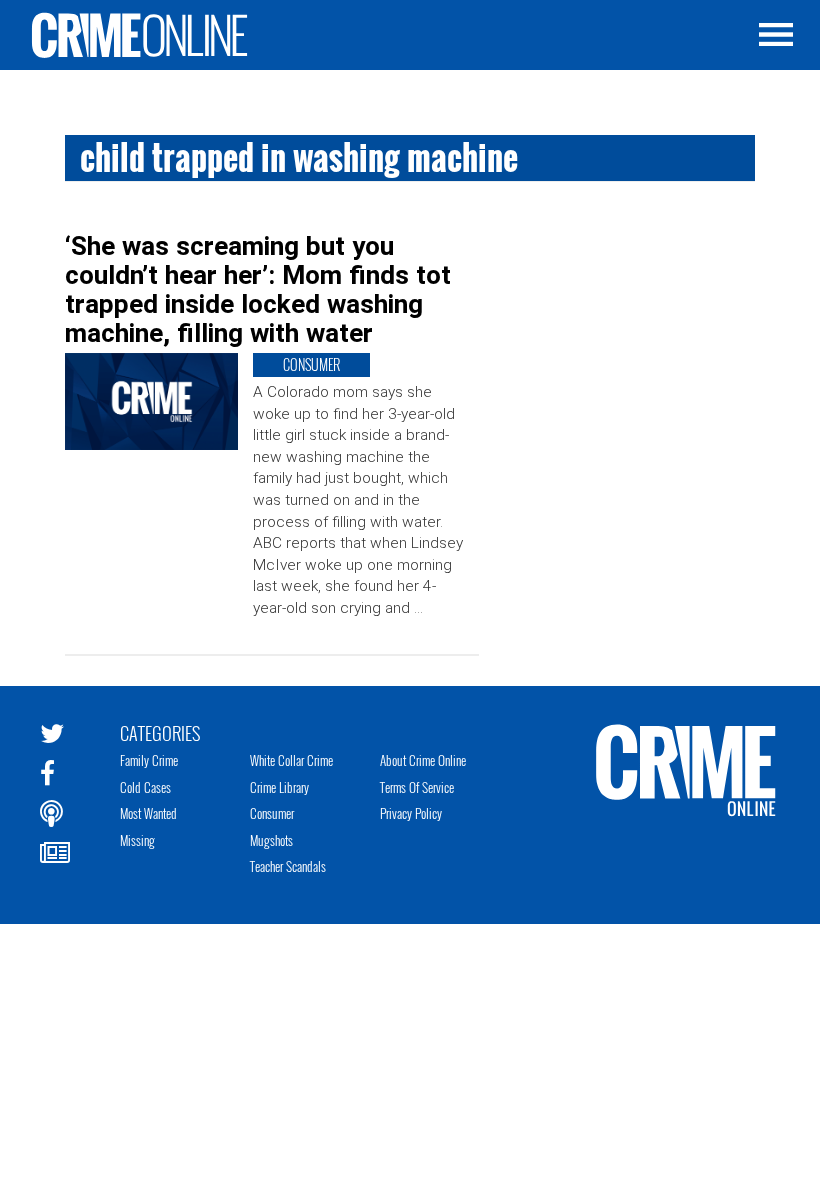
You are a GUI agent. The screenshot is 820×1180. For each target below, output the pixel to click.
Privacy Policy (411, 813)
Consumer (272, 813)
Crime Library (279, 787)
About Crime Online (423, 760)
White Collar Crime (291, 760)
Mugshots (271, 840)
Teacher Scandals (288, 866)
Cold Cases (145, 787)
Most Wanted (148, 813)
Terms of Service (417, 787)
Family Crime (149, 760)
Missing (137, 840)
